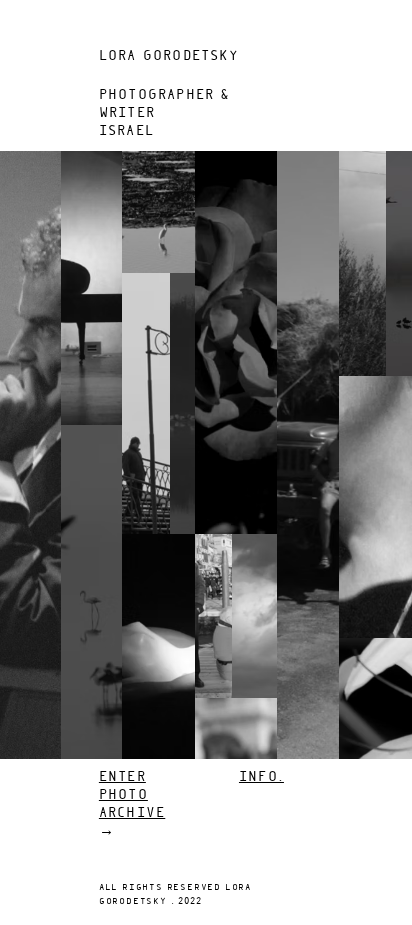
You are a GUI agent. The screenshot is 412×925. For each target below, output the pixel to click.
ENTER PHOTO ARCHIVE (132, 795)
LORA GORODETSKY (169, 56)
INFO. (261, 777)
